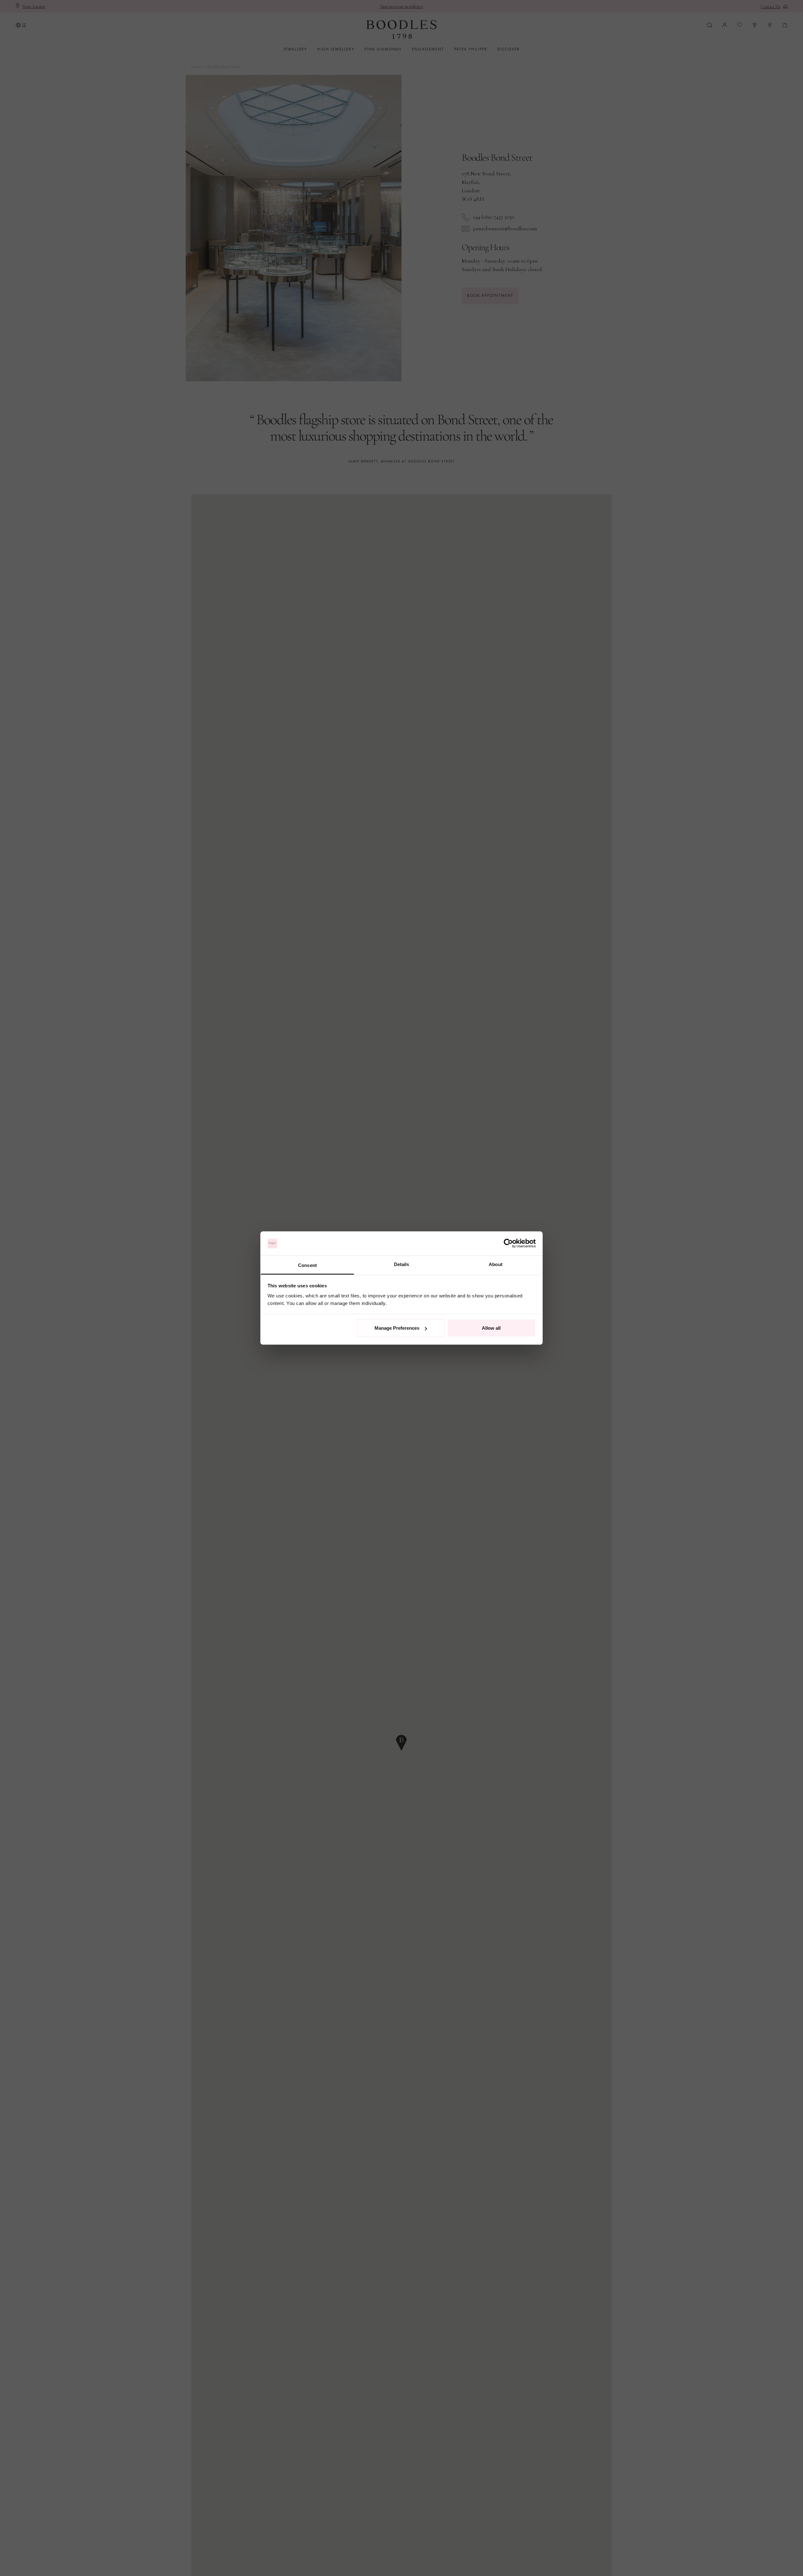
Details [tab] (402, 1264)
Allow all (491, 1328)
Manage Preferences (397, 1328)
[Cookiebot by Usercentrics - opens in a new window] (508, 1243)
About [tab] (496, 1264)
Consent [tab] (307, 1265)
